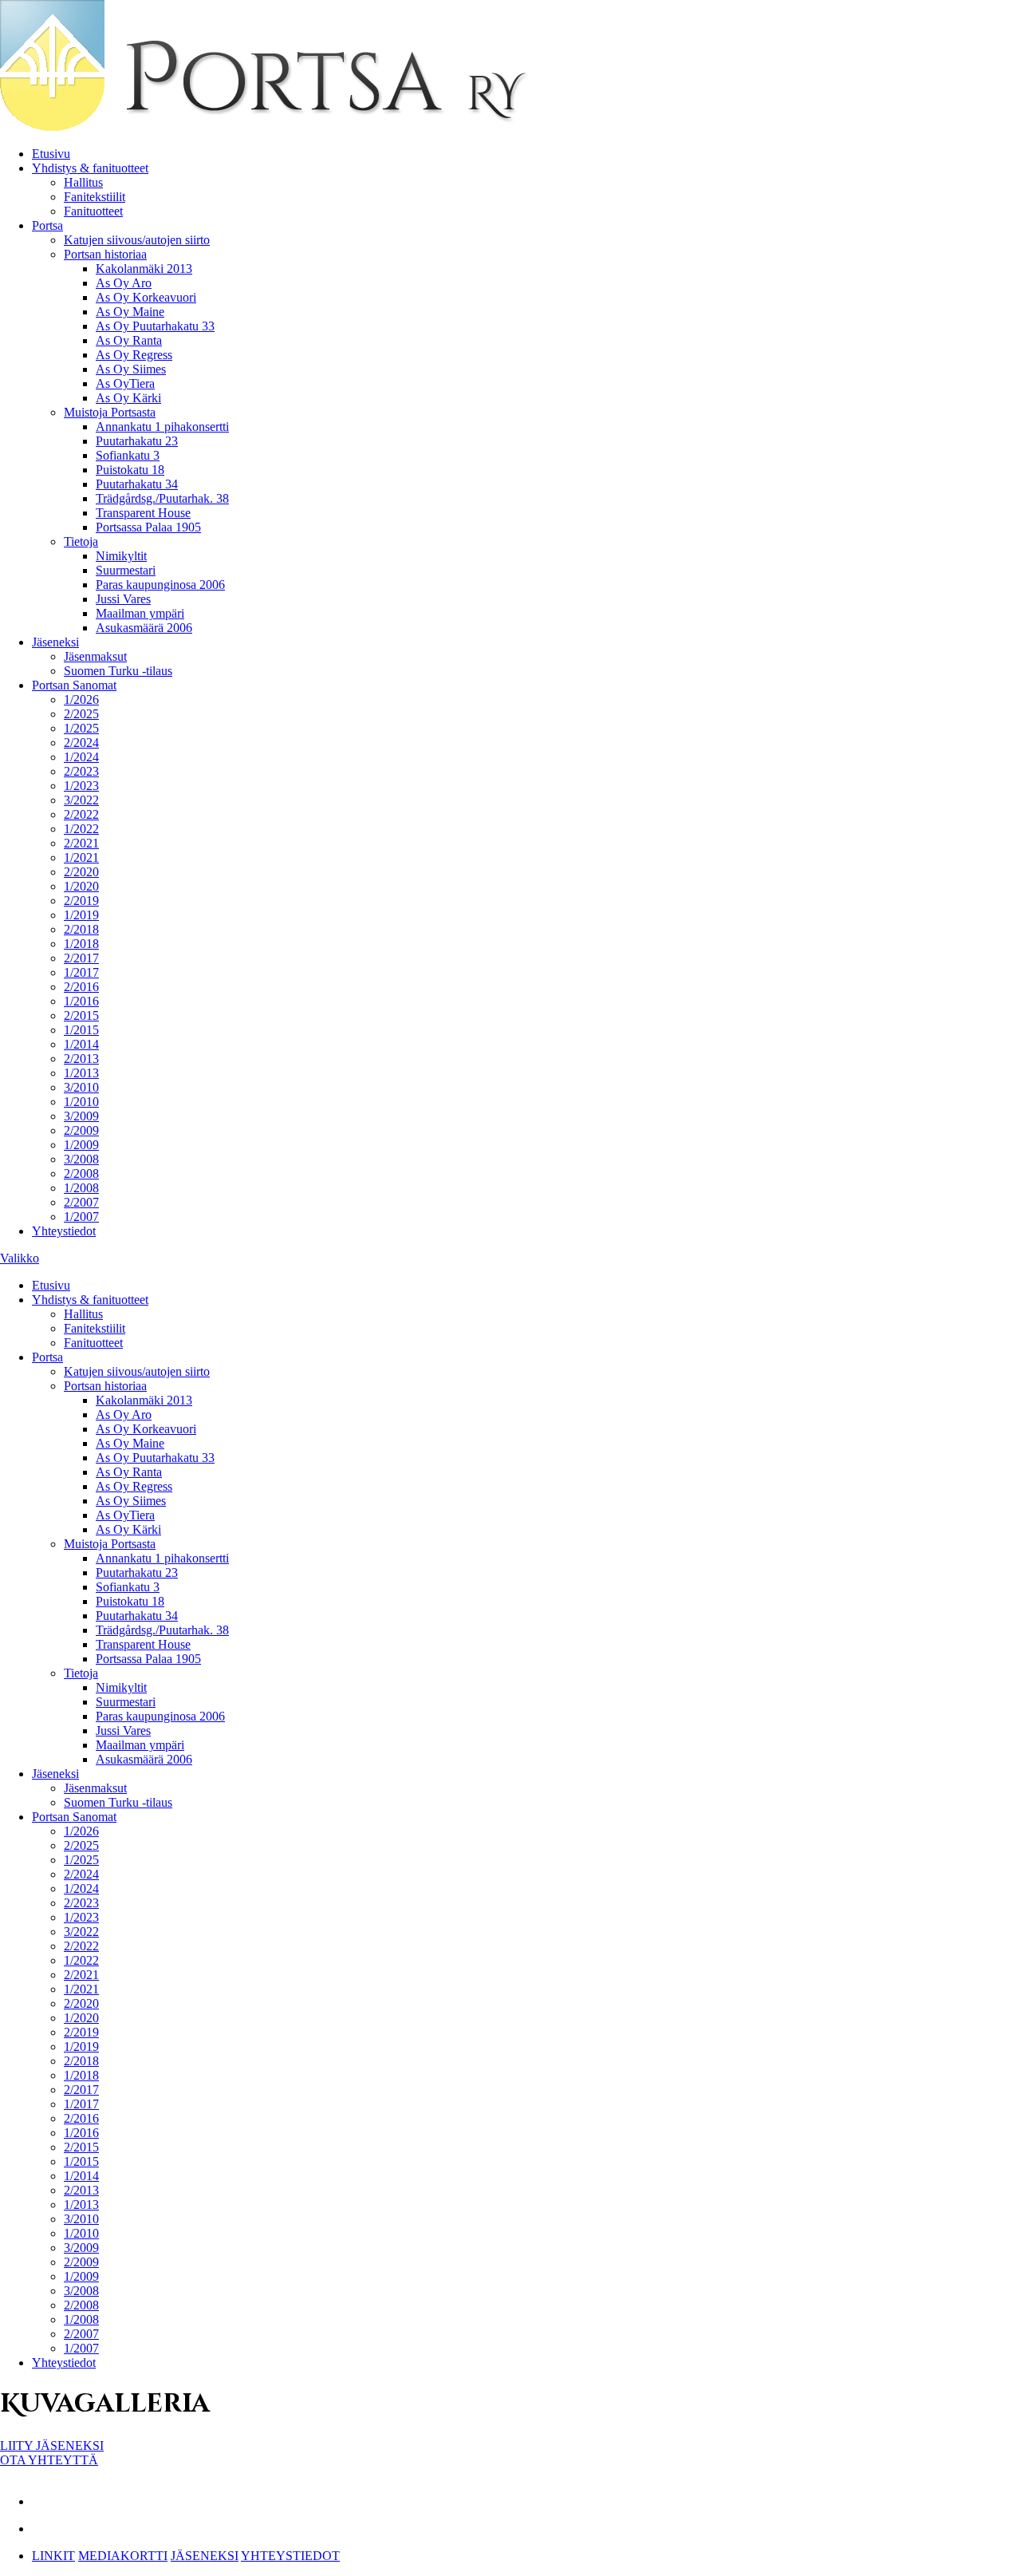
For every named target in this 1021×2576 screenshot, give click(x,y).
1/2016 (81, 1001)
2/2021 (81, 843)
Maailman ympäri (140, 613)
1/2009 (81, 1145)
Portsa (47, 225)
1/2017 (81, 972)
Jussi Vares (123, 599)
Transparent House (143, 513)
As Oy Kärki (128, 398)
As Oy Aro (124, 283)
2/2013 (81, 1059)
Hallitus (83, 182)
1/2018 (81, 944)
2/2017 (81, 958)
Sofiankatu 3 (128, 455)
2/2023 (81, 771)
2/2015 (81, 1015)
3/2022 (81, 800)
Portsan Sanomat (74, 685)
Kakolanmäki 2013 (144, 269)
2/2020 (81, 872)
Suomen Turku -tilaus (118, 671)
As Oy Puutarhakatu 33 (155, 326)
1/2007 (81, 1217)
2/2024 (81, 743)
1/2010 (81, 1102)
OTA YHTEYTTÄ (49, 2460)
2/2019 (81, 901)
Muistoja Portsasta (110, 412)
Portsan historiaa (105, 254)
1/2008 (81, 1188)
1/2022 (81, 829)
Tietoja (81, 541)
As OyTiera (125, 383)
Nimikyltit (121, 556)
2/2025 (81, 714)
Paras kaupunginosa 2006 (160, 585)
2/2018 (81, 929)
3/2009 (81, 1116)
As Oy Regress (134, 355)
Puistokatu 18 (130, 470)
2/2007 (81, 1202)
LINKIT (53, 2556)
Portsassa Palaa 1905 (148, 527)
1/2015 (81, 1030)
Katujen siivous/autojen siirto (137, 240)
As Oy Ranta (129, 340)
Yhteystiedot (64, 1231)
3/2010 (81, 1087)
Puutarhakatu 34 (137, 484)
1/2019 (81, 915)
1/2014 (81, 1044)
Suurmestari (126, 570)
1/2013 (81, 1073)
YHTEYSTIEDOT (290, 2556)
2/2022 (81, 814)
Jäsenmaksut (95, 656)
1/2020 (81, 886)
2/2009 (81, 1130)
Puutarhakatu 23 (137, 441)
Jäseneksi (55, 642)
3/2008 (81, 1159)
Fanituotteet (93, 211)
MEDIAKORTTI (123, 2556)
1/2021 (81, 857)
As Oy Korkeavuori (146, 297)
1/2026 (81, 699)
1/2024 (81, 757)
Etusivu (51, 154)
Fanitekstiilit (95, 197)
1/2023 (81, 786)
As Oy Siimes (131, 369)
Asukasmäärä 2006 (144, 628)
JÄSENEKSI (205, 2556)
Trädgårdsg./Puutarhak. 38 (162, 498)
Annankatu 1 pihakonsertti (162, 427)
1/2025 (81, 728)
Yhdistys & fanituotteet (90, 168)
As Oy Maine (130, 312)
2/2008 (81, 1173)
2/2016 (81, 987)
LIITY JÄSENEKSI (52, 2446)
